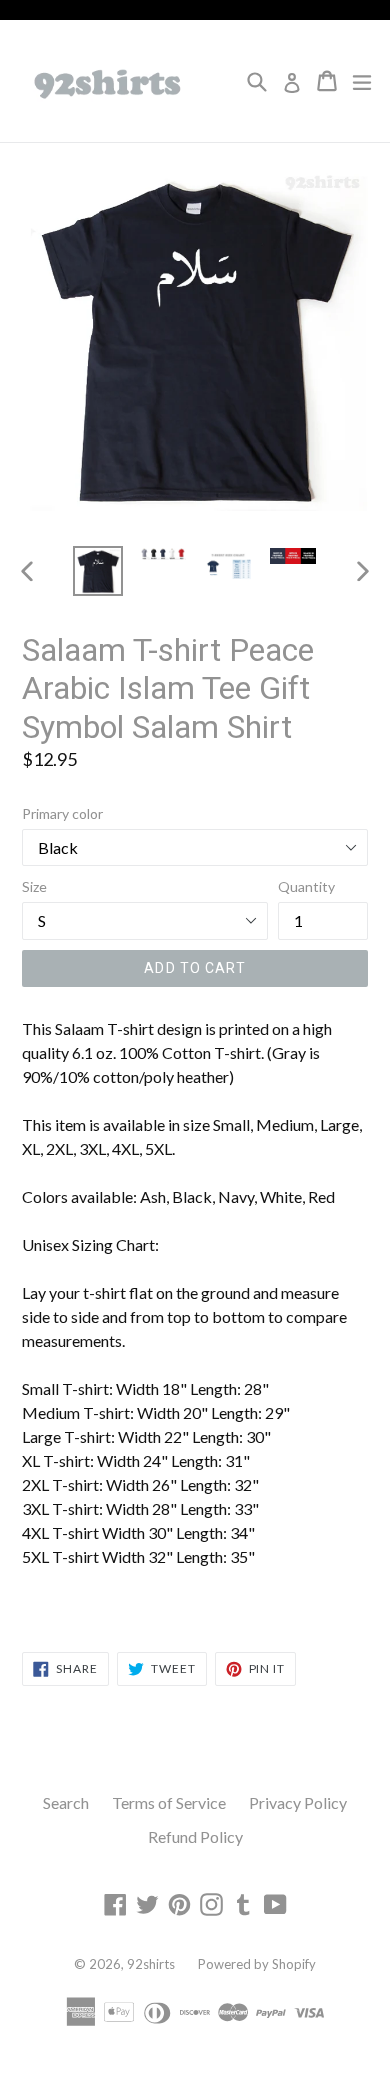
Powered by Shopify (257, 1964)
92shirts (151, 1964)
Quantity (306, 886)
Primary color (62, 813)
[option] (97, 571)
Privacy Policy (298, 1802)
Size (34, 886)
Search (66, 1802)
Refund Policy (195, 1836)
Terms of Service (169, 1802)
